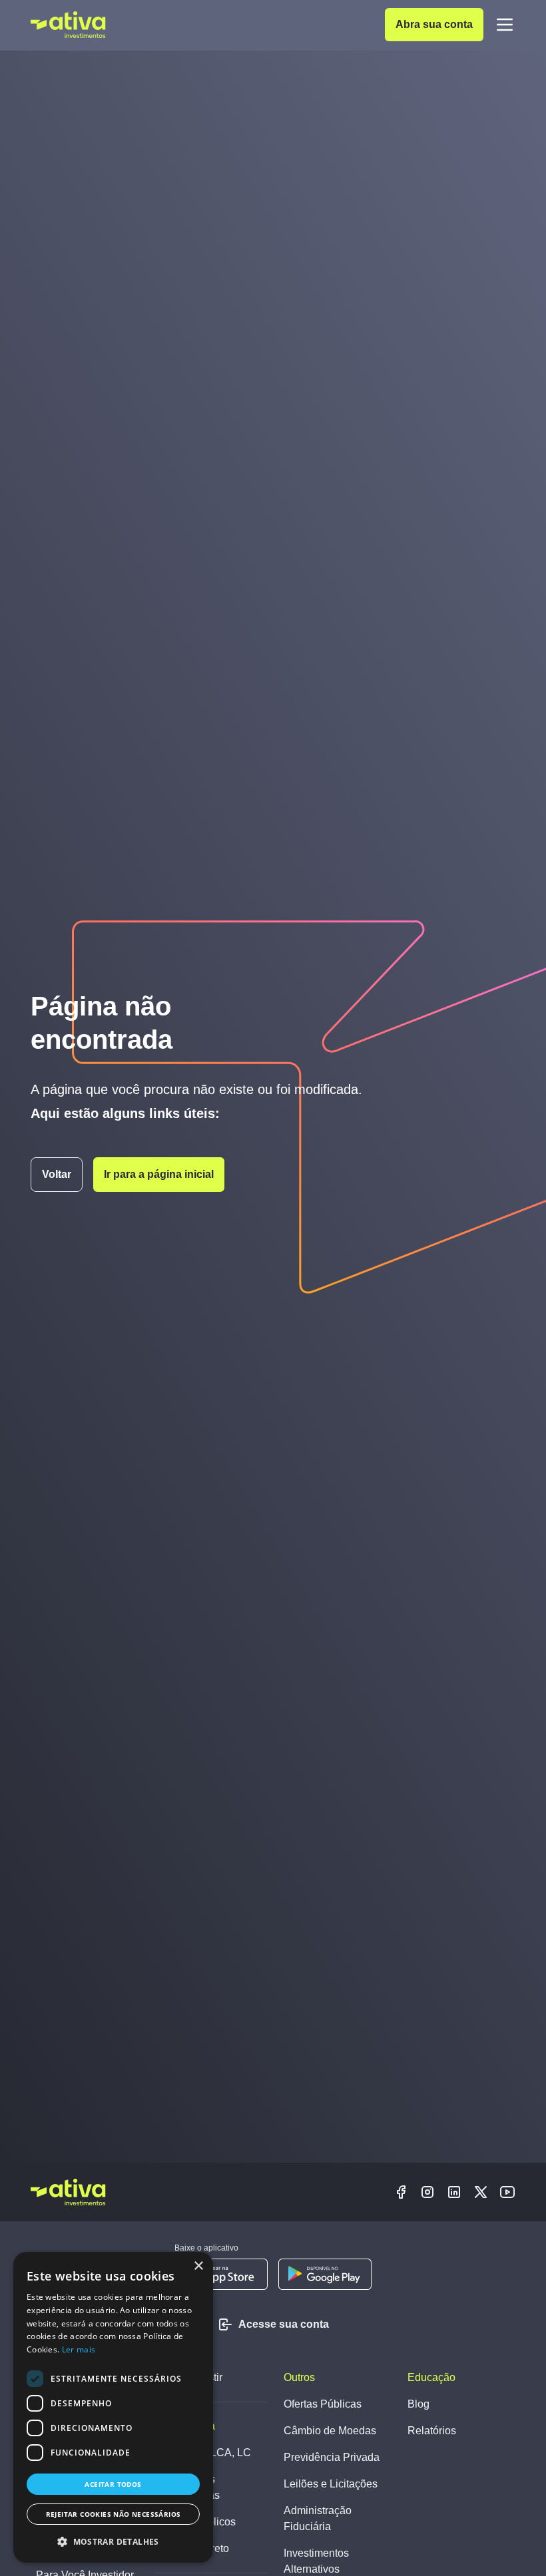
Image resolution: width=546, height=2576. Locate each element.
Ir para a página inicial (159, 1174)
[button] (113, 2541)
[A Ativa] (68, 25)
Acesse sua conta (284, 2324)
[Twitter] (481, 2192)
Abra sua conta (434, 24)
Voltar (57, 1174)
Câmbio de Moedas (330, 2431)
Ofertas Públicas (323, 2404)
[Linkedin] (454, 2192)
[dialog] (113, 2407)
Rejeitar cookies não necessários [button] (114, 2514)
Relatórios (432, 2431)
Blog (418, 2404)
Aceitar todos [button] (113, 2484)
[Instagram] (427, 2192)
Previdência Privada (332, 2457)
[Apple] (221, 2274)
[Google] (325, 2274)
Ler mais (79, 2349)
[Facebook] (401, 2192)
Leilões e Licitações (331, 2484)
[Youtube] (507, 2192)
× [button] (198, 2266)
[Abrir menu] (505, 25)
